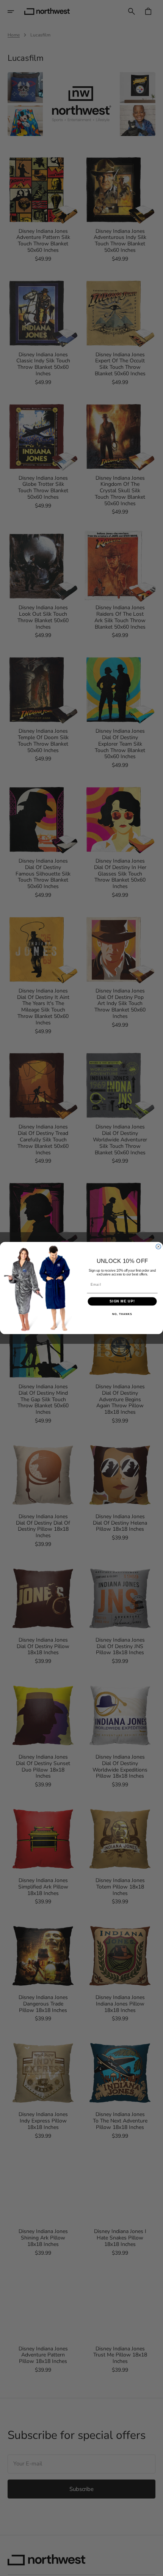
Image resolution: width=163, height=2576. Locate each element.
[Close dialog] (158, 1246)
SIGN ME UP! (122, 1301)
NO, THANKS (122, 1314)
